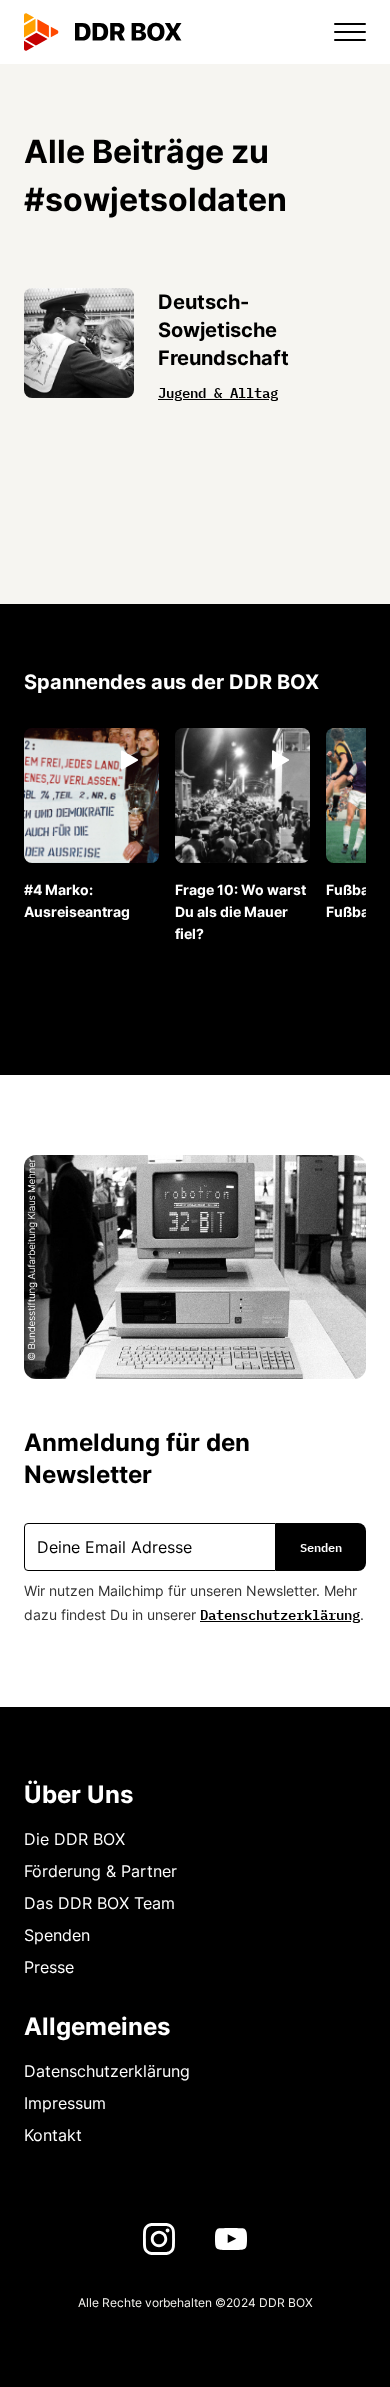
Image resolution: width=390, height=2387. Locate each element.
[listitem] (91, 825)
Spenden (57, 1935)
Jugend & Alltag (218, 391)
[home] (103, 32)
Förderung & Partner (100, 1871)
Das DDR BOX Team (99, 1903)
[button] (338, 32)
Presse (49, 1967)
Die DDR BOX (74, 1839)
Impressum (65, 2103)
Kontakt (53, 2135)
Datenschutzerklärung (280, 1613)
